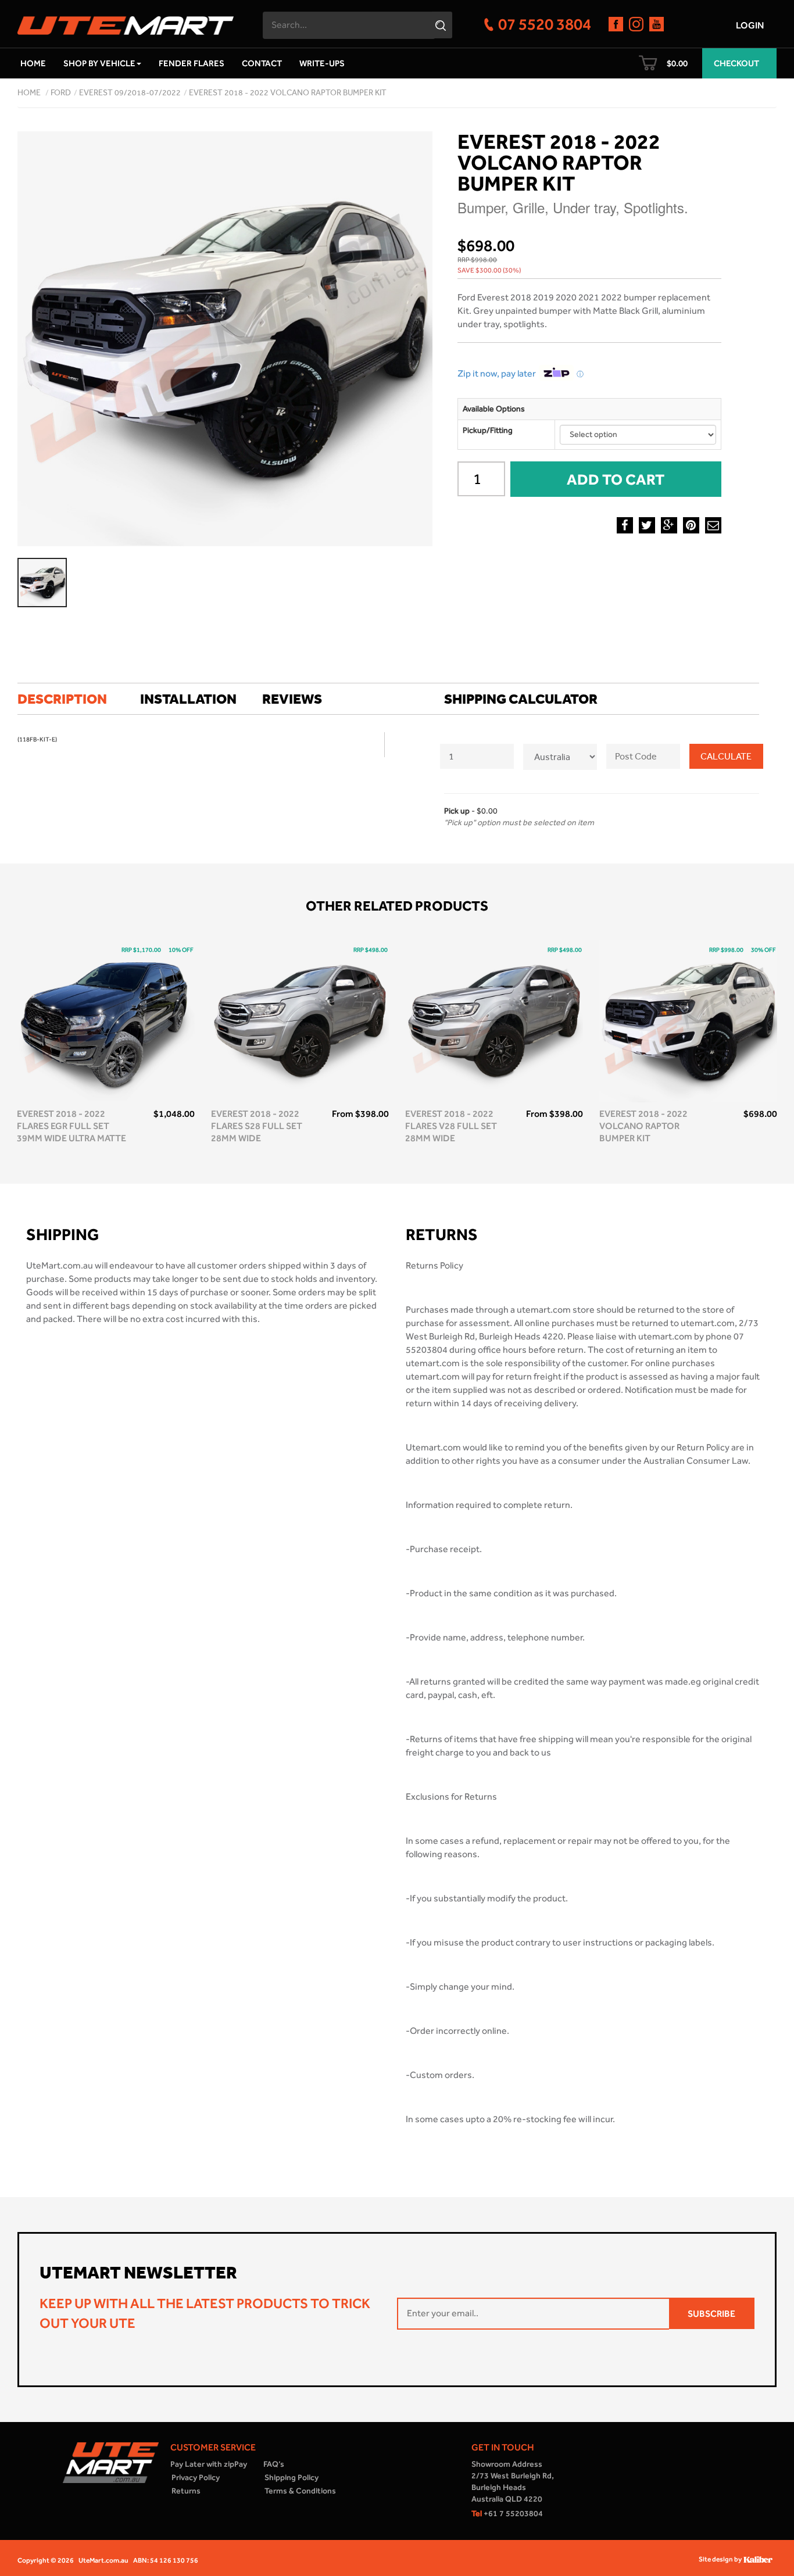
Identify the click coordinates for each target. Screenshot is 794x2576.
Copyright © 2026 (46, 2560)
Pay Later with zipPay (209, 2464)
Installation (188, 699)
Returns (186, 2491)
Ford (61, 93)
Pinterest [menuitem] (691, 525)
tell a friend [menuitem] (713, 525)
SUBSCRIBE (711, 2314)
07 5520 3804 (545, 24)
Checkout (736, 63)
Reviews (292, 699)
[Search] (442, 25)
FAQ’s (274, 2464)
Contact (262, 63)
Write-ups (322, 63)
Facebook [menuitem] (625, 525)
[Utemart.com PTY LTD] (126, 22)
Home (33, 63)
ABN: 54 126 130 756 (166, 2560)
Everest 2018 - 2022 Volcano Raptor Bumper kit (288, 93)
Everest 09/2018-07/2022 (130, 93)
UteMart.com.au (103, 2560)
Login (750, 25)
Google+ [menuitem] (669, 525)
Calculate (726, 756)
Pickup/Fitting (488, 430)
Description (62, 699)
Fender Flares (192, 63)
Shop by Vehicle (99, 63)
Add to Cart (616, 479)
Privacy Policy (196, 2478)
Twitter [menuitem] (647, 525)
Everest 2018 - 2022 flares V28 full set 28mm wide (451, 1126)
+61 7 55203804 (507, 2514)
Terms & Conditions (300, 2491)
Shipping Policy (292, 2478)
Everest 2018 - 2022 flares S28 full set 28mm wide (257, 1126)
